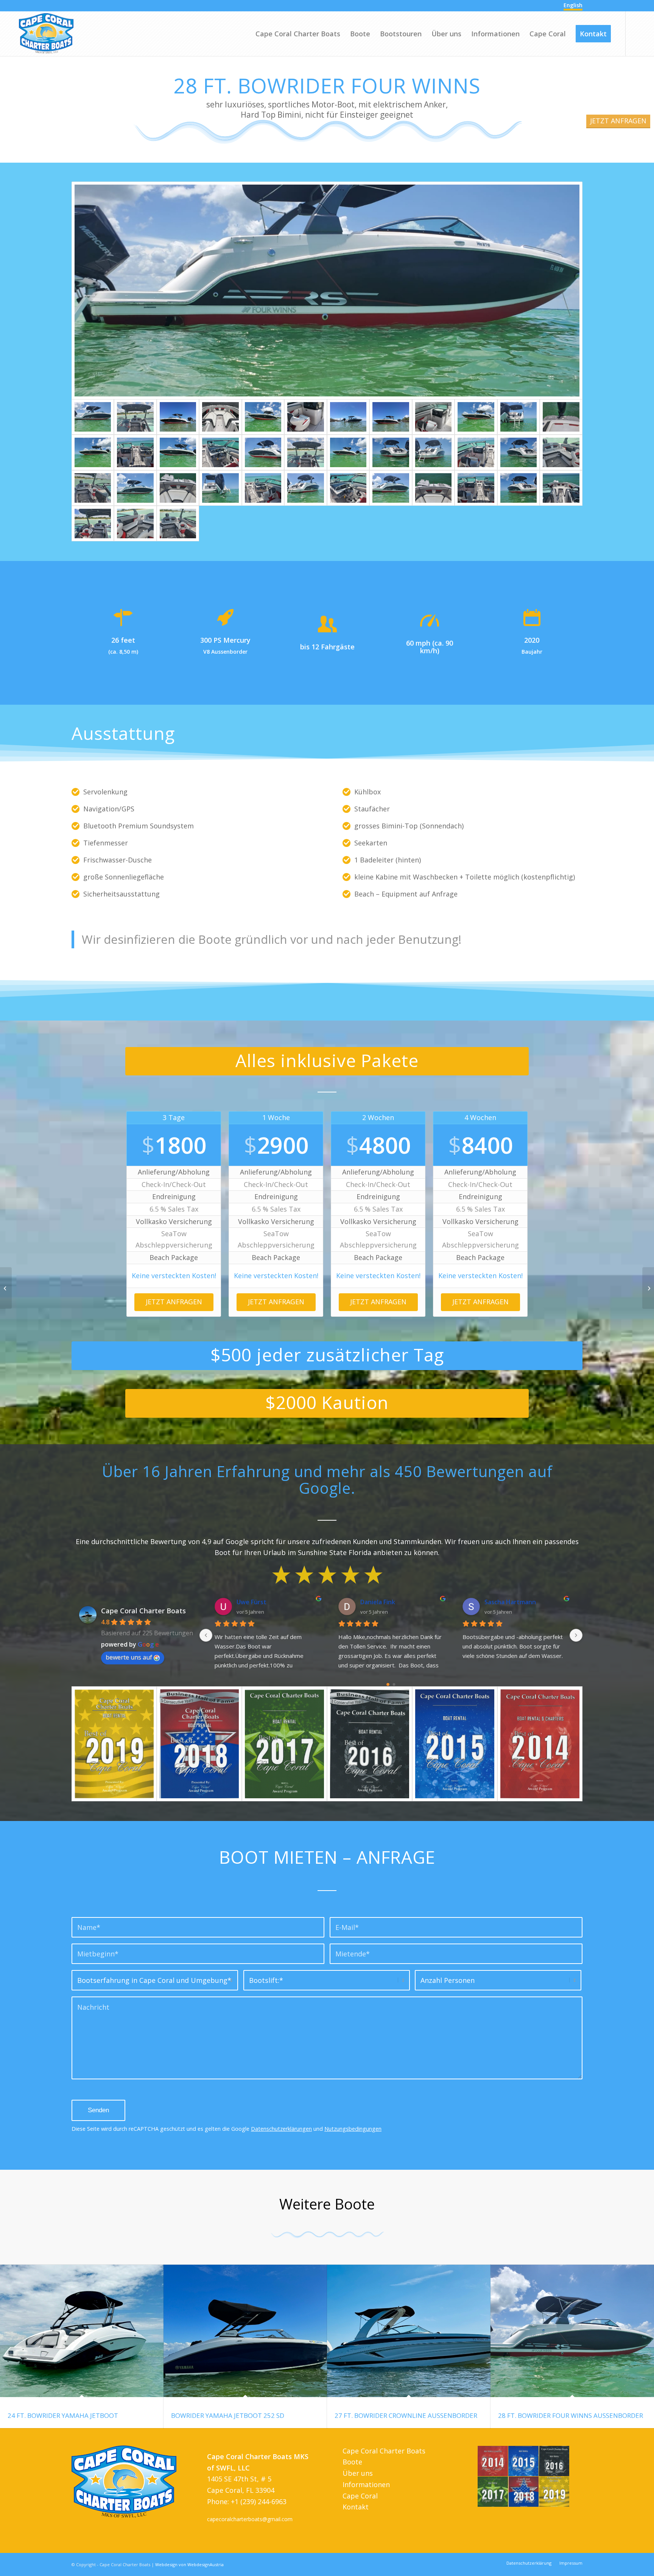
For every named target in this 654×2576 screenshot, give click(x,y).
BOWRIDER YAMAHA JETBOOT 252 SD (228, 2415)
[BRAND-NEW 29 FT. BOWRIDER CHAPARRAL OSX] (6, 1288)
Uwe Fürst (201, 1602)
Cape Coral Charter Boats (143, 1611)
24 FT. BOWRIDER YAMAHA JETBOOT (63, 2415)
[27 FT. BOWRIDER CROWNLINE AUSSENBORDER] (409, 2331)
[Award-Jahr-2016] (370, 1744)
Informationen (366, 2484)
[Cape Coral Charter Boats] (46, 34)
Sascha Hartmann (460, 1602)
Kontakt (356, 2507)
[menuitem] (298, 34)
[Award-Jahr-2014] (540, 1744)
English (573, 5)
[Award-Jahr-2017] (284, 1744)
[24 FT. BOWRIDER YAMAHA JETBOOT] (82, 2331)
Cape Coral (360, 2496)
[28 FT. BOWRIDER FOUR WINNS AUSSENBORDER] (572, 2331)
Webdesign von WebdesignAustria (189, 2564)
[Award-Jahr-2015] (455, 1744)
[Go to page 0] (388, 1685)
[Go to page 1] (394, 1685)
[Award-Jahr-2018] (199, 1744)
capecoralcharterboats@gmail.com (250, 2519)
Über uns (358, 2473)
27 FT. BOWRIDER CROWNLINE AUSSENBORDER (406, 2415)
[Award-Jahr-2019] (114, 1744)
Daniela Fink (327, 1602)
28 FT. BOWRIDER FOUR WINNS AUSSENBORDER (571, 2415)
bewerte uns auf (129, 1657)
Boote (352, 2462)
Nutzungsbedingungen (353, 2129)
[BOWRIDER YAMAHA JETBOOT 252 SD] (245, 2331)
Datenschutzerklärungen (281, 2129)
